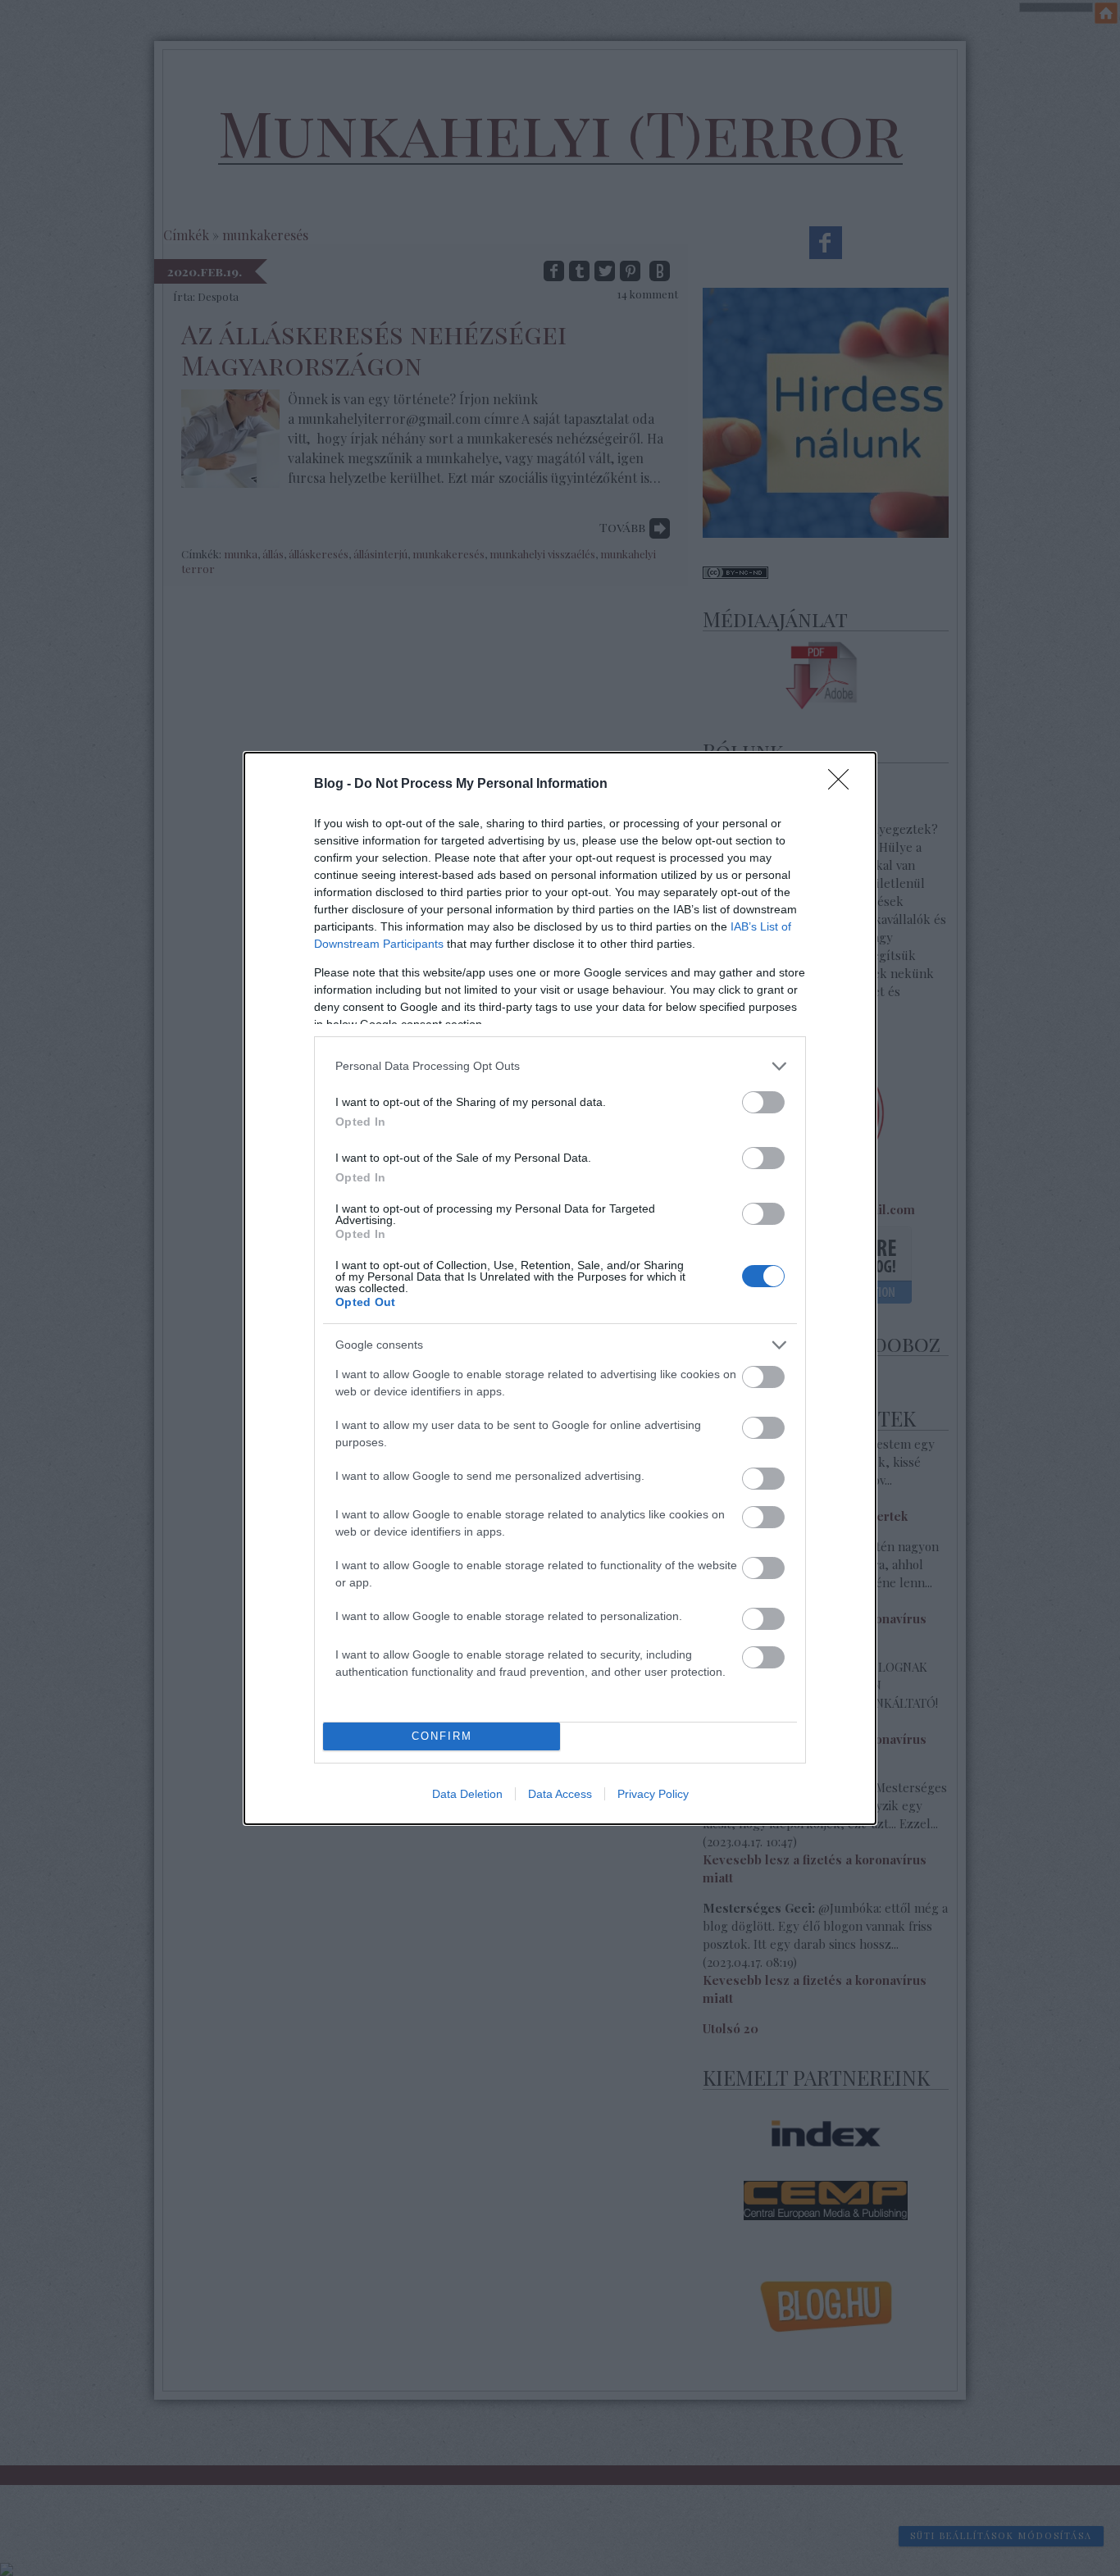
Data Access (560, 1794)
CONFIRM (442, 1736)
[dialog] (560, 1288)
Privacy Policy (653, 1794)
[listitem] (560, 1066)
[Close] (844, 785)
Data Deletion (467, 1794)
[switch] (763, 1102)
